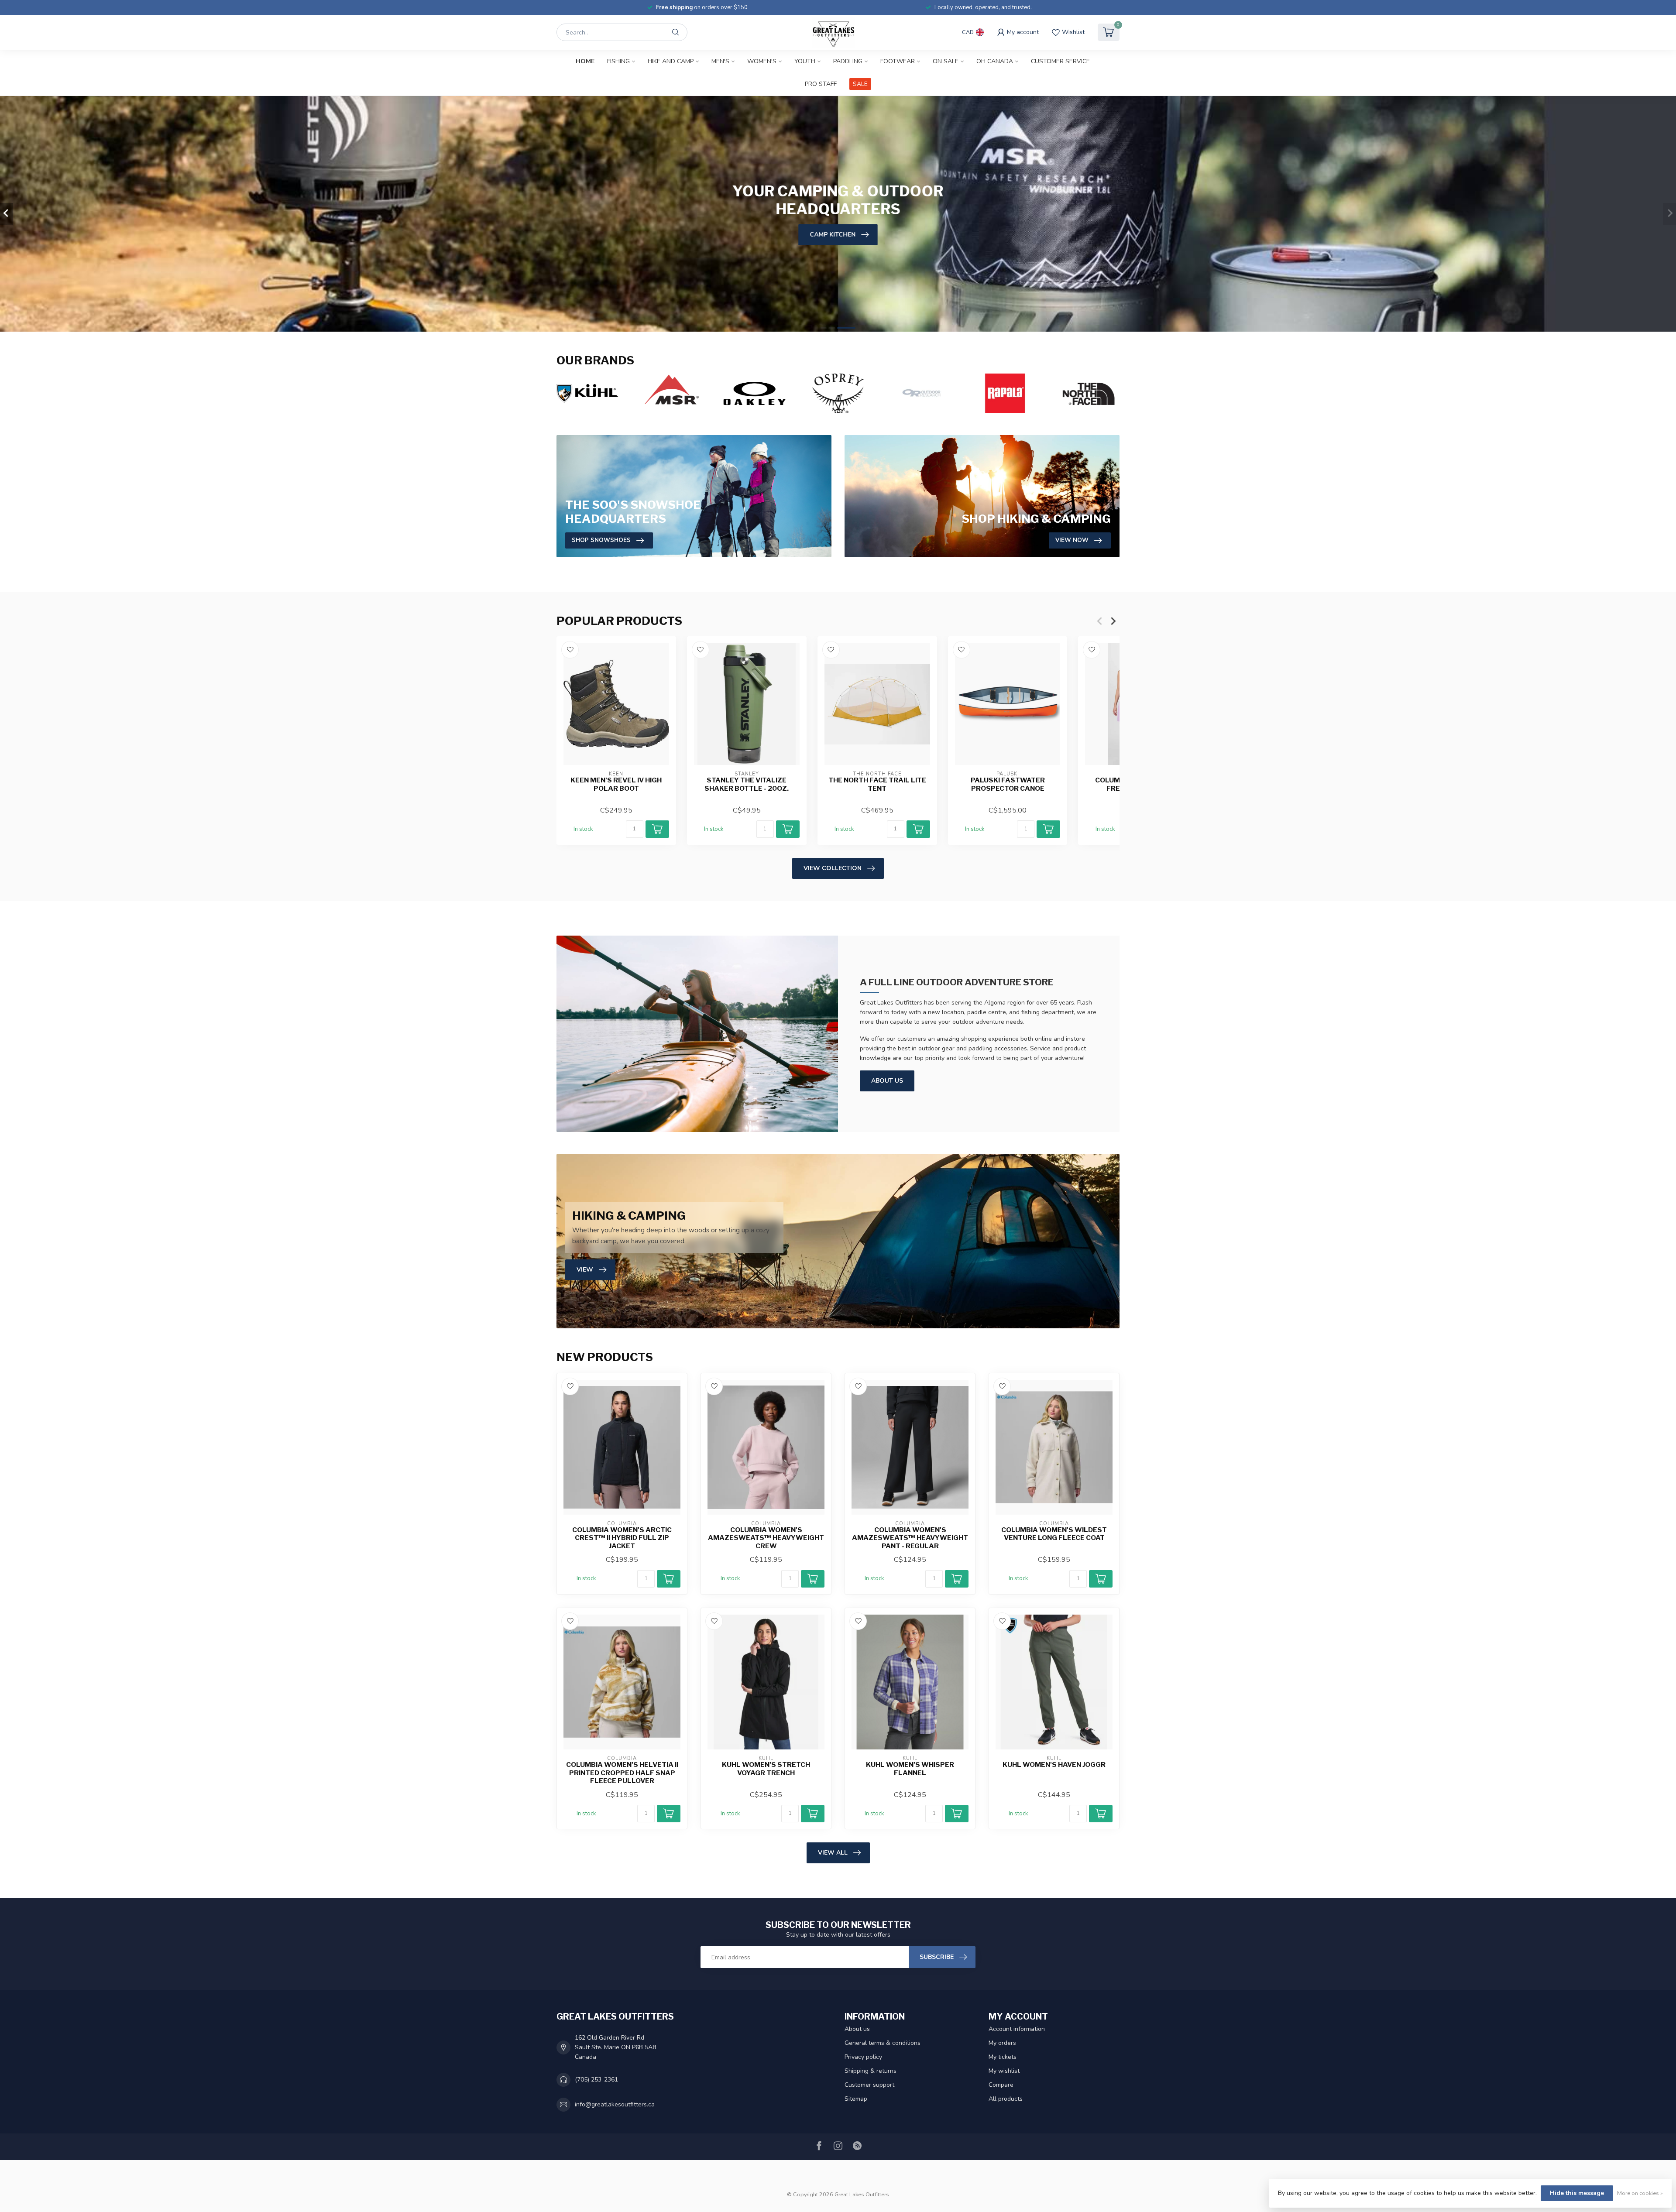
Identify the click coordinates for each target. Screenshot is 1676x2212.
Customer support (869, 2085)
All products (1006, 2099)
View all (833, 1853)
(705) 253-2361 (596, 2080)
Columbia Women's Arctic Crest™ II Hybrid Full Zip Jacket (622, 1538)
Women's (762, 61)
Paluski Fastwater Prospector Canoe (1008, 785)
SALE (860, 84)
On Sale (946, 61)
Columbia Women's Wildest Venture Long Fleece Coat (1054, 1534)
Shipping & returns (871, 2071)
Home (585, 61)
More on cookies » (1640, 2193)
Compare (1001, 2085)
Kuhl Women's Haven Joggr (1054, 1765)
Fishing (618, 61)
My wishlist (1004, 2071)
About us (857, 2029)
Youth (805, 61)
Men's (720, 61)
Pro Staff (821, 84)
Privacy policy (863, 2057)
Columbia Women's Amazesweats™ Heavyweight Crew (766, 1538)
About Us (887, 1081)
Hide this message (1577, 2193)
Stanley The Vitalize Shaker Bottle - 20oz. (747, 785)
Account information (1017, 2029)
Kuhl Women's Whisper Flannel (910, 1769)
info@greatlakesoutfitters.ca (615, 2104)
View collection (833, 868)
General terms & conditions (883, 2043)
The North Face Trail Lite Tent (877, 785)
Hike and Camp (671, 61)
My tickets (1003, 2057)
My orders (1002, 2043)
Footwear (898, 61)
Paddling (848, 61)
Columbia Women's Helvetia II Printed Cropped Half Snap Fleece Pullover (622, 1773)
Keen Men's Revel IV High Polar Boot (616, 785)
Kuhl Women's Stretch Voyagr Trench (766, 1769)
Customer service (1060, 61)
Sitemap (856, 2099)
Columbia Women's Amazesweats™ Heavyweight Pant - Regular (910, 1538)
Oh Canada (995, 61)
